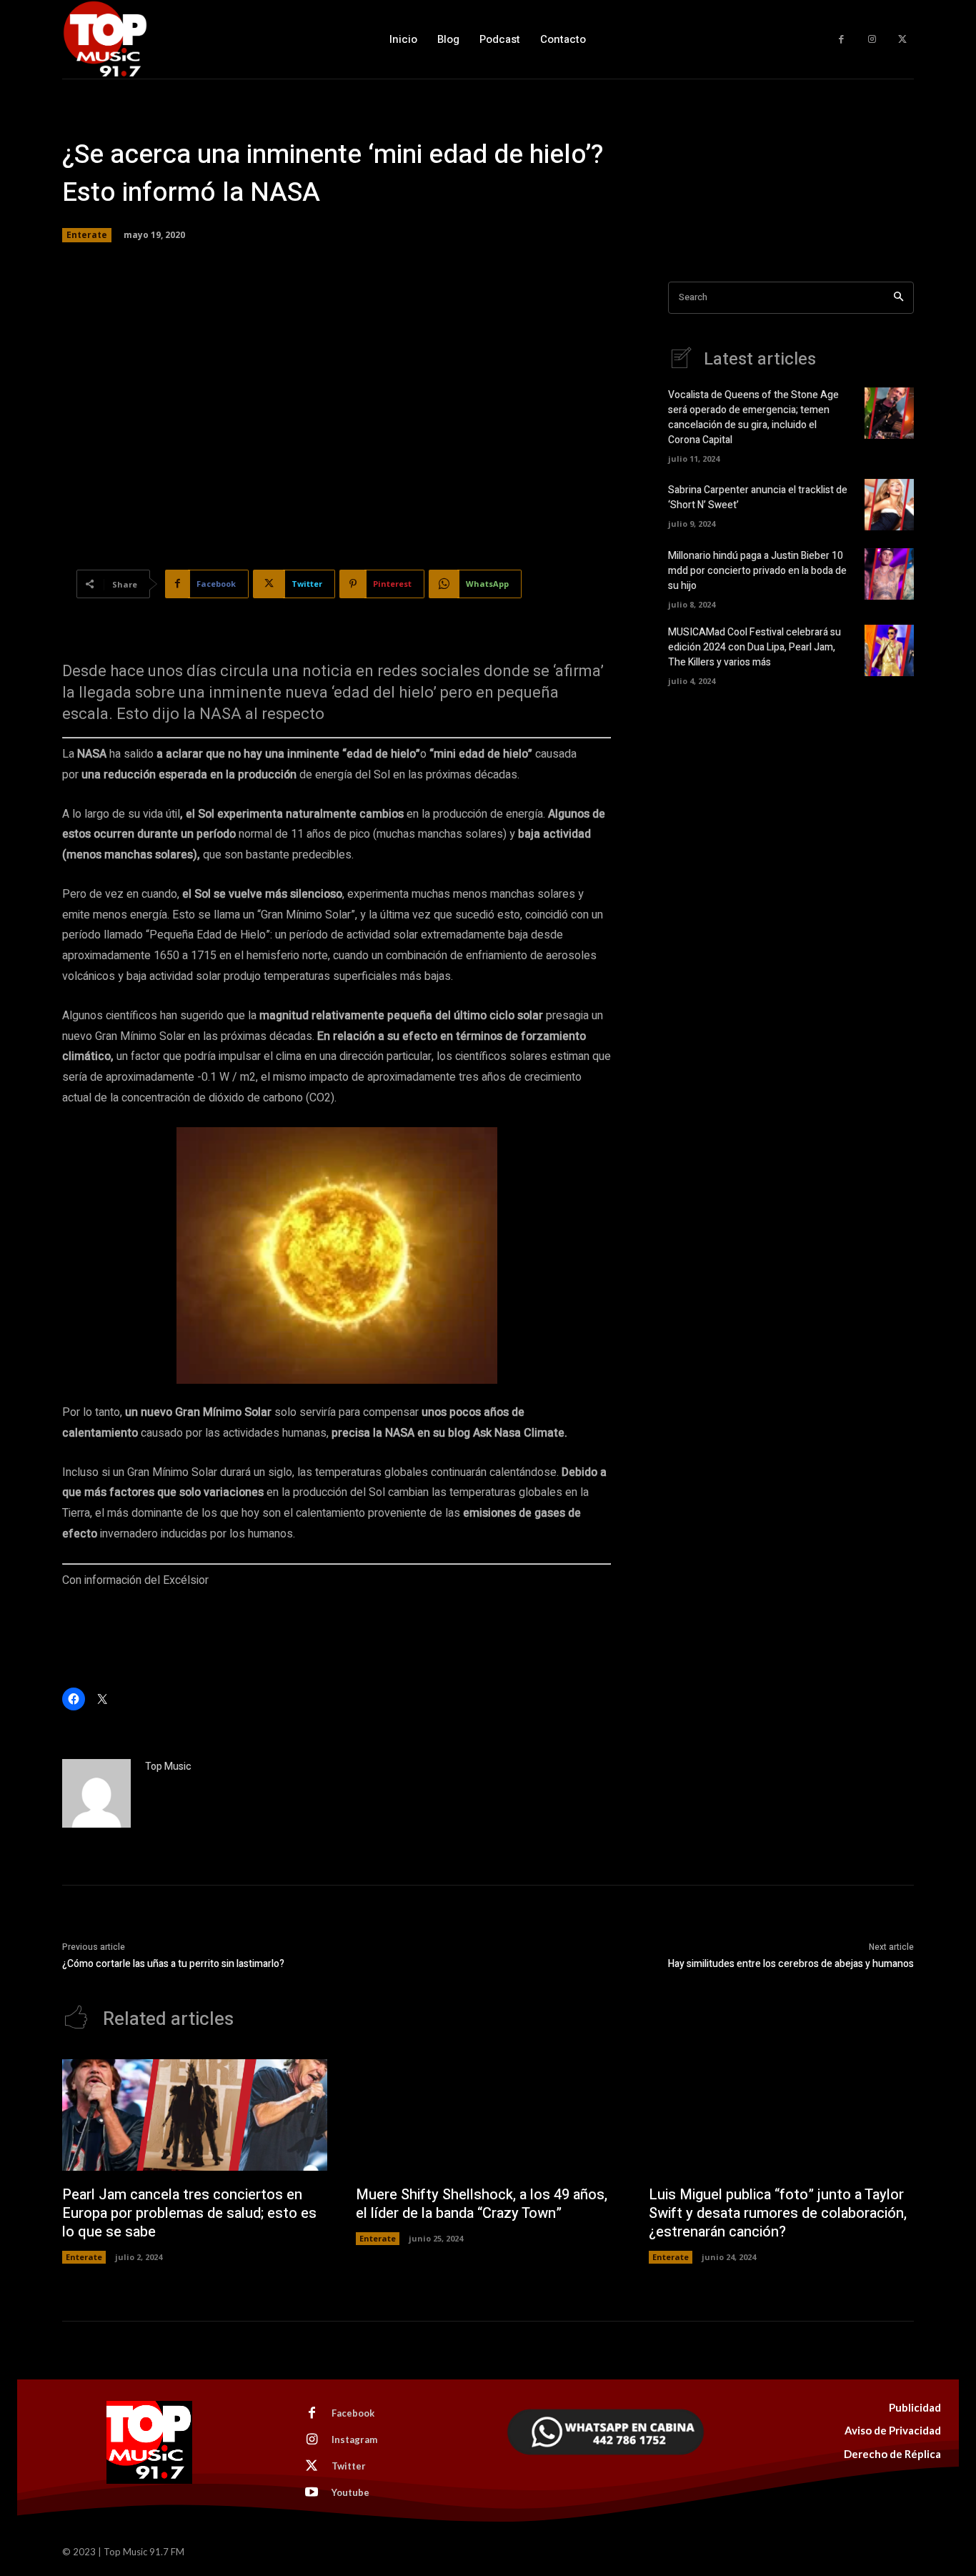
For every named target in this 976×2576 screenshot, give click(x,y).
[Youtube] (312, 2493)
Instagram (354, 2439)
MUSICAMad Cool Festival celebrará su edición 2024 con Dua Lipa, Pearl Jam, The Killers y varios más (755, 647)
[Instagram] (872, 40)
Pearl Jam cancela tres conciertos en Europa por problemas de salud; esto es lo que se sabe (189, 2213)
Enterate (87, 235)
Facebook (353, 2413)
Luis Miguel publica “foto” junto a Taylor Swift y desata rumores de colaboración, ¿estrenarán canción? (778, 2213)
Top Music (168, 1767)
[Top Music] (96, 1793)
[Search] (898, 298)
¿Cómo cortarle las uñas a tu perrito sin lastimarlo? (173, 1964)
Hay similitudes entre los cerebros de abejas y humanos (791, 1964)
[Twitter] (902, 40)
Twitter (349, 2466)
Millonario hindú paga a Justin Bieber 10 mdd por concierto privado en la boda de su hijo (757, 571)
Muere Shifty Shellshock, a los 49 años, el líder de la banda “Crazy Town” (482, 2204)
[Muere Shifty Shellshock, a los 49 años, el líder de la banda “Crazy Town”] (488, 2115)
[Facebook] (841, 40)
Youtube (350, 2492)
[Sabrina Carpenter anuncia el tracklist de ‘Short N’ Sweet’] (889, 505)
